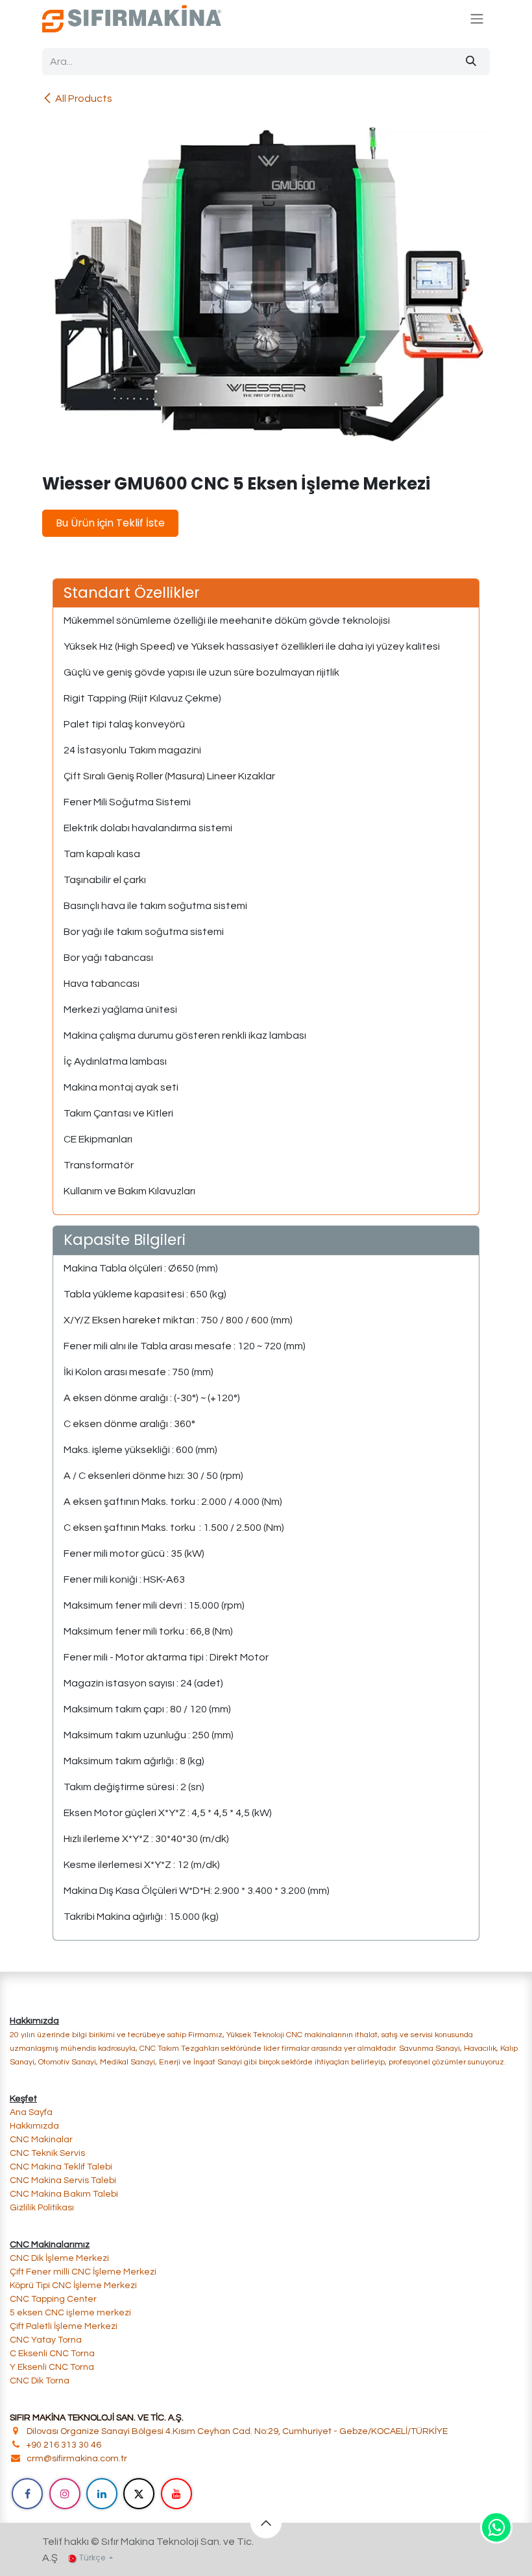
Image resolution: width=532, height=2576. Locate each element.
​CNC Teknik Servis (47, 2153)
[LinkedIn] (102, 2494)
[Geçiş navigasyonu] (477, 19)
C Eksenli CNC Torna (52, 2354)
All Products (84, 99)
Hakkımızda (34, 2126)
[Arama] (471, 62)
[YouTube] (176, 2494)
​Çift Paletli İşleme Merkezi (64, 2326)
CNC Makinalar (41, 2140)
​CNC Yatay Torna (46, 2340)
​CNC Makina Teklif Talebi (61, 2167)
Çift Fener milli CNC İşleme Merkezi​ (83, 2272)
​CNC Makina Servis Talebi (63, 2180)
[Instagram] (65, 2494)
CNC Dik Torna (40, 2381)
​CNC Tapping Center (53, 2299)
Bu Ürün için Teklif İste (110, 523)
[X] (139, 2494)
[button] (266, 2523)
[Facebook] (27, 2494)
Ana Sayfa (31, 2112)
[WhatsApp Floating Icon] (496, 2527)
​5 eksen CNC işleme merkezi (70, 2313)
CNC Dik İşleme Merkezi (60, 2258)
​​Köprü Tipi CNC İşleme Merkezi (73, 2286)
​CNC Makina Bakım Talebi (64, 2194)
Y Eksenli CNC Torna (52, 2367)
